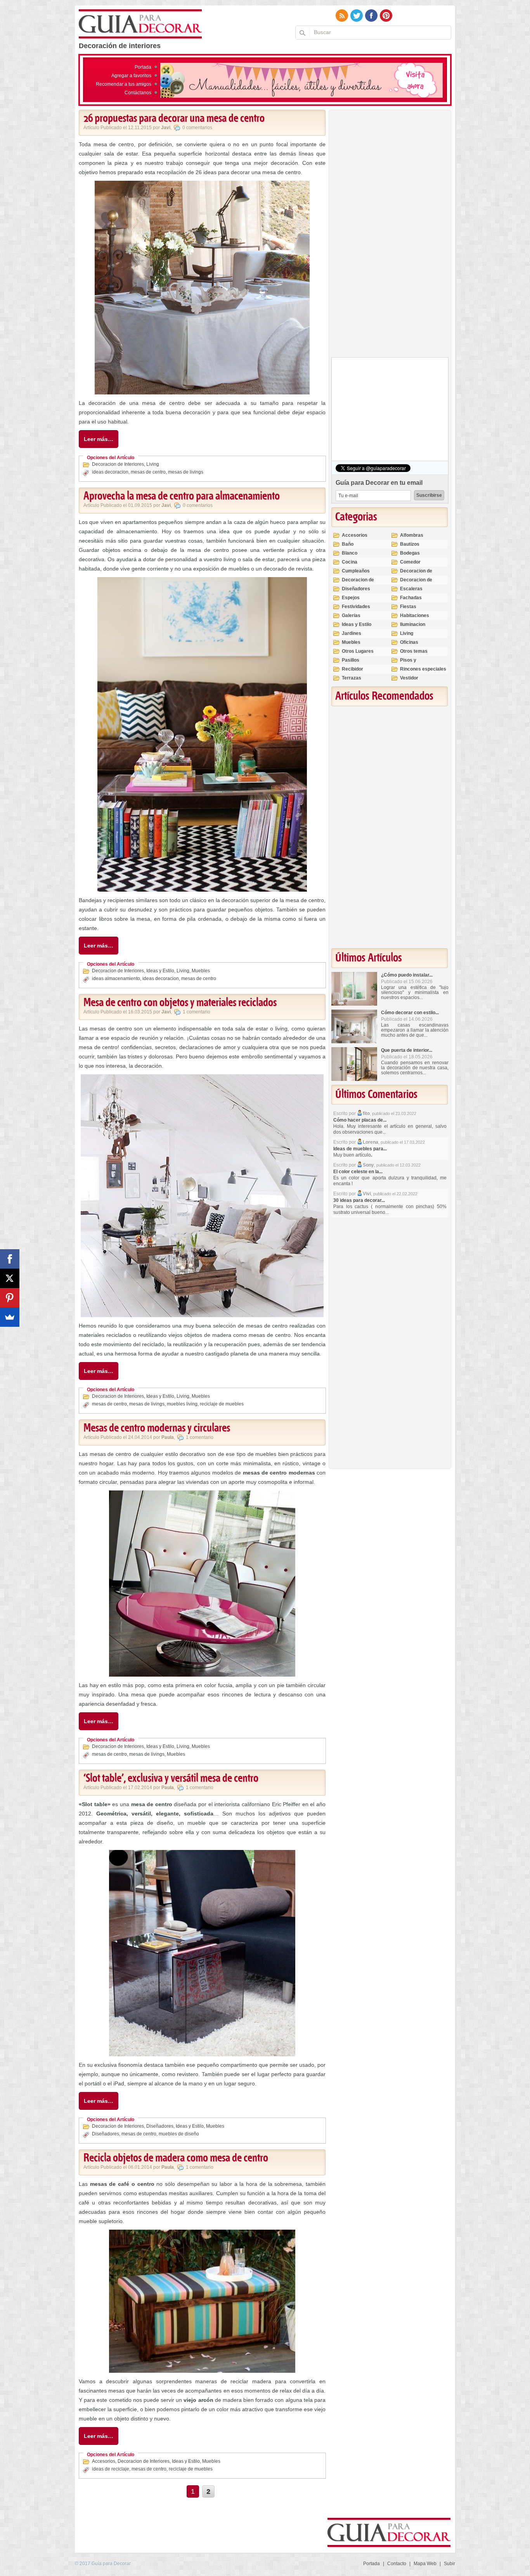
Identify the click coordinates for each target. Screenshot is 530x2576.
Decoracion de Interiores (118, 464)
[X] (10, 1278)
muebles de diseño (179, 2134)
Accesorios (104, 2461)
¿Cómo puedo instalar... (407, 975)
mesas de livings (186, 472)
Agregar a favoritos (131, 76)
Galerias (351, 615)
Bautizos (410, 544)
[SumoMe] (10, 1317)
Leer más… (99, 439)
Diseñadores (160, 2126)
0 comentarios (197, 128)
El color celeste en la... (358, 1172)
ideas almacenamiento (116, 979)
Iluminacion (413, 624)
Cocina (350, 562)
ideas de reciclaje (111, 2469)
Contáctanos (138, 93)
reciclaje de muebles (222, 1404)
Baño (348, 544)
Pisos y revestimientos (417, 663)
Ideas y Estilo (160, 971)
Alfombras (412, 535)
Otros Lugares (358, 651)
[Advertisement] (390, 235)
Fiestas (408, 607)
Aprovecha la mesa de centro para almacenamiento (182, 496)
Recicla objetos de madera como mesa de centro (176, 2158)
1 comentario (197, 1012)
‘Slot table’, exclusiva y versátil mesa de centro (171, 1779)
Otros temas (414, 651)
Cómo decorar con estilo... (410, 1013)
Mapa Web (425, 2564)
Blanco (350, 553)
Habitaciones (415, 615)
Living (153, 464)
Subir (449, 2564)
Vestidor (409, 678)
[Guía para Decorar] (141, 24)
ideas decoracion (110, 472)
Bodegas (410, 553)
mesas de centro (148, 472)
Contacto (397, 2564)
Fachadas (411, 598)
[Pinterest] (10, 1298)
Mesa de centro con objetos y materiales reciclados (180, 1003)
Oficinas (409, 642)
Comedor (410, 562)
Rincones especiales (423, 669)
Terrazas (352, 678)
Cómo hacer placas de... (360, 1120)
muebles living (182, 1404)
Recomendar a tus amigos (124, 84)
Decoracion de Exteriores (416, 574)
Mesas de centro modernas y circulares (157, 1428)
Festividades (356, 607)
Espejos (351, 598)
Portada (143, 67)
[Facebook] (10, 1259)
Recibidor (352, 669)
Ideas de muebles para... (360, 1149)
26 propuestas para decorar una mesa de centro (174, 119)
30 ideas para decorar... (359, 1200)
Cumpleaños (356, 571)
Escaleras (411, 589)
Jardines (352, 633)
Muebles (201, 971)
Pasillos (351, 660)
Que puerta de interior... (407, 1050)
